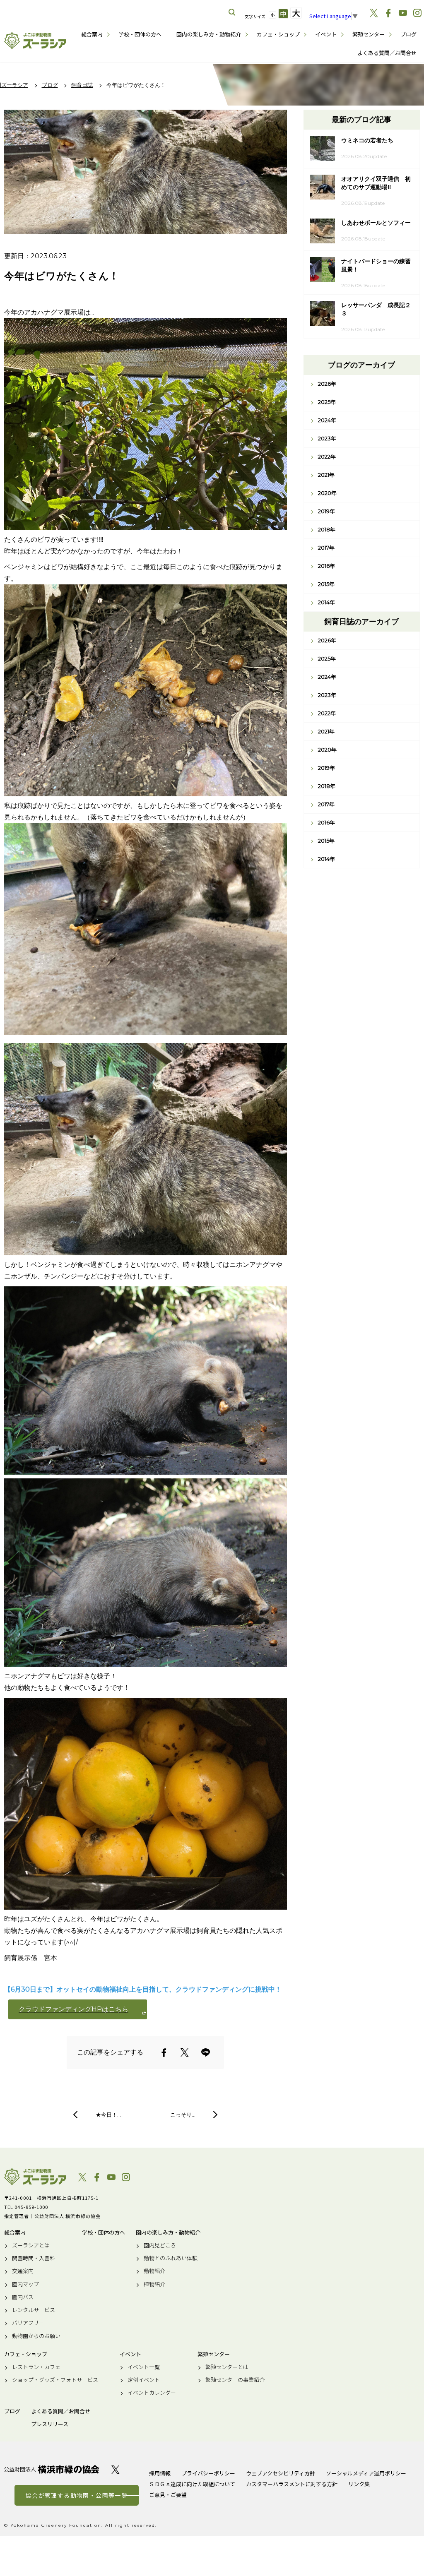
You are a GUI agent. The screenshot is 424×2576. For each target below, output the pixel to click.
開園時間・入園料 (34, 2258)
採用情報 (160, 2473)
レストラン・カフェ (36, 2367)
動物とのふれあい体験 (171, 2258)
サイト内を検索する (232, 12)
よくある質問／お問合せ (387, 53)
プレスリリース (50, 2424)
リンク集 (359, 2484)
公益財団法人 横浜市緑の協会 (52, 2469)
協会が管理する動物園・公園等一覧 (77, 2495)
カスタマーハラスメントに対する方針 (292, 2484)
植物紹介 (154, 2284)
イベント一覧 (144, 2367)
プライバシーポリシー (208, 2473)
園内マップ (25, 2284)
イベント (326, 34)
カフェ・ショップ (278, 34)
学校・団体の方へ (140, 34)
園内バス (23, 2297)
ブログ (408, 34)
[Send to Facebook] (164, 2052)
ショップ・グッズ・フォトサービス (55, 2380)
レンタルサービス (34, 2310)
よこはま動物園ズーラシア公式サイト (35, 41)
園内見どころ (160, 2245)
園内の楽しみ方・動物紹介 (209, 34)
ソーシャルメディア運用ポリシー (366, 2473)
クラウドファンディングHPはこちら (73, 2009)
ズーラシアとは (31, 2245)
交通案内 (23, 2271)
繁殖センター (369, 34)
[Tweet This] (185, 2052)
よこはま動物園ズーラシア (35, 2177)
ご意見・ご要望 (168, 2495)
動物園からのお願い (36, 2336)
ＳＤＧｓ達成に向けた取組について (192, 2484)
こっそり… (183, 2115)
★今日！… (108, 2115)
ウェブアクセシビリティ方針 (281, 2473)
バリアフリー (28, 2323)
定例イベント (144, 2380)
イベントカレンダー (152, 2393)
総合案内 (92, 34)
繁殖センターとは (227, 2367)
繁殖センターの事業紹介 (235, 2380)
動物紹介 (154, 2271)
